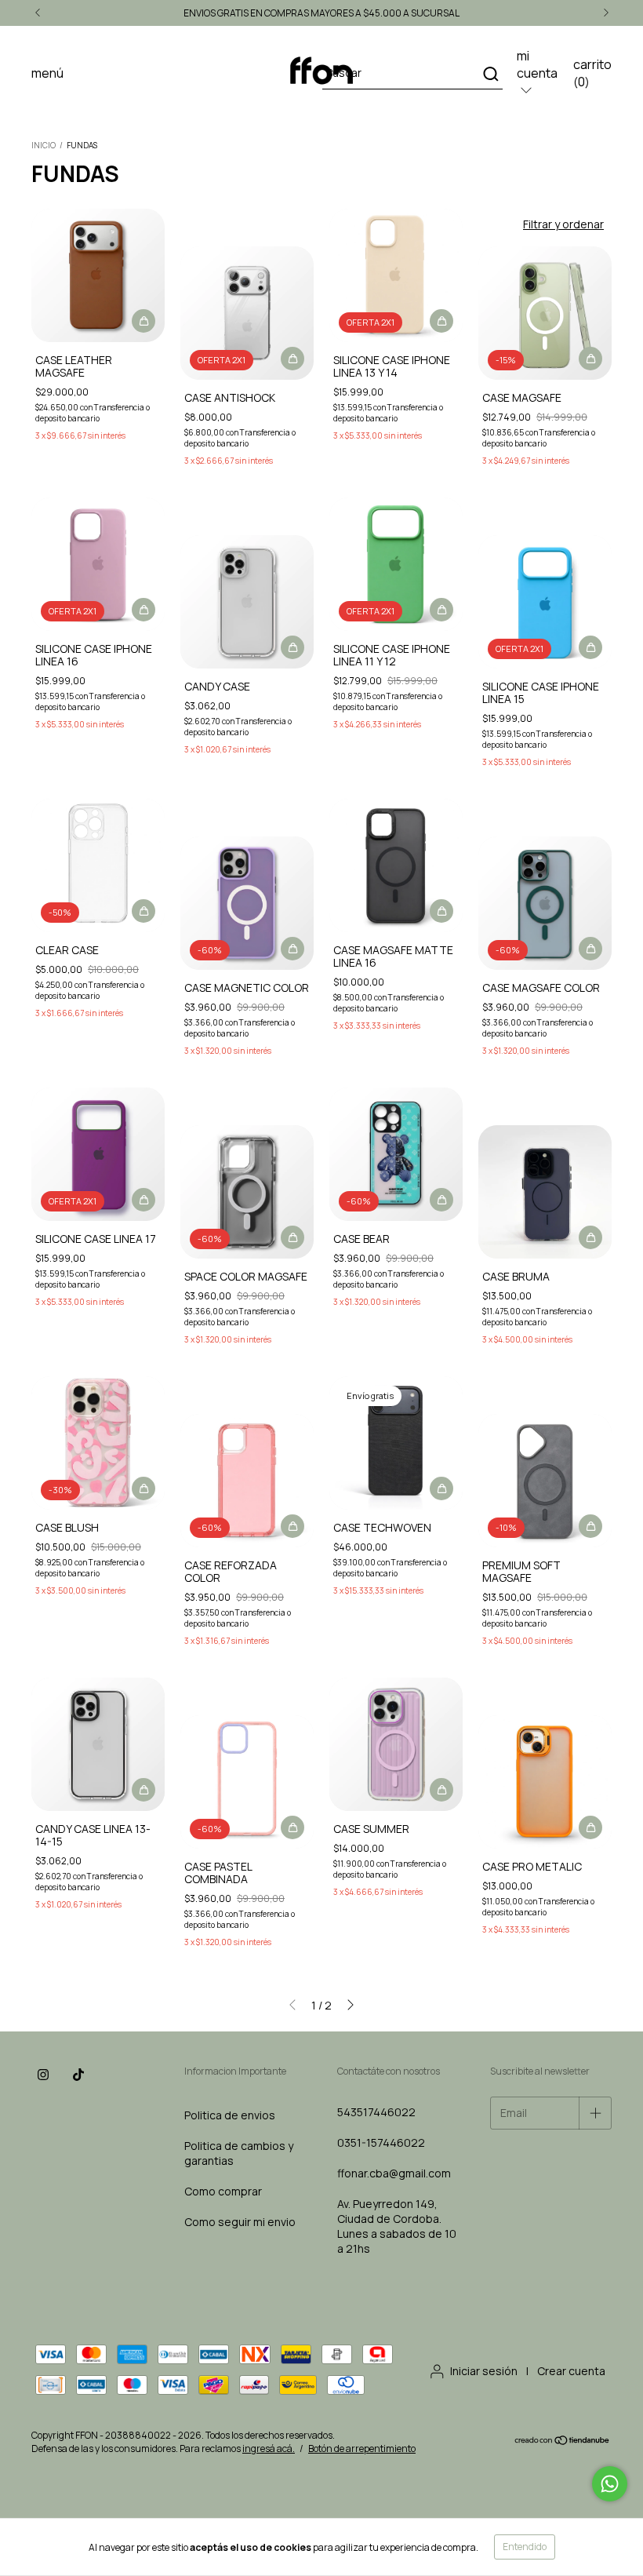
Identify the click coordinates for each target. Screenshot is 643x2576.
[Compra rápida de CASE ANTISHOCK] (292, 359)
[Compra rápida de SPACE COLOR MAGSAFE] (292, 1237)
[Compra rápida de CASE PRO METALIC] (590, 1827)
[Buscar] (490, 74)
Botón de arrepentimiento (362, 2448)
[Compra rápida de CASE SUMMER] (441, 1790)
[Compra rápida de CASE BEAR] (441, 1200)
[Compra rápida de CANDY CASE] (292, 647)
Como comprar (223, 2191)
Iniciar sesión (484, 2371)
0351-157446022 (381, 2142)
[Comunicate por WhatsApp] (610, 2484)
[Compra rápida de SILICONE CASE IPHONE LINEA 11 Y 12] (441, 610)
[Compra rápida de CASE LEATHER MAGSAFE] (143, 321)
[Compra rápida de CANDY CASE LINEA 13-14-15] (143, 1790)
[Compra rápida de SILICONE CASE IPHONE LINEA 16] (143, 610)
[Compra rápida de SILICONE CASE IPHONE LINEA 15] (590, 647)
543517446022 (376, 2112)
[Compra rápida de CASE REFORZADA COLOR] (292, 1526)
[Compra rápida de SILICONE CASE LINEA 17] (143, 1200)
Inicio (44, 145)
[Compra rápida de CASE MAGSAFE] (590, 359)
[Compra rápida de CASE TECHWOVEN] (441, 1488)
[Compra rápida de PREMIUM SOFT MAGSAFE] (590, 1526)
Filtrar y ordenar (563, 224)
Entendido (525, 2547)
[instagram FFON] (43, 2075)
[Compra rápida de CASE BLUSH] (143, 1488)
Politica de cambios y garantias (239, 2153)
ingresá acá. (269, 2448)
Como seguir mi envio (240, 2222)
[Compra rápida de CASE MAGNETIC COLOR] (292, 949)
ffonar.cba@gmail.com (394, 2173)
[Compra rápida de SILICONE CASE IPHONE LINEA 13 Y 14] (441, 321)
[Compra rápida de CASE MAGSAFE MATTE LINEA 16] (441, 911)
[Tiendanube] (563, 2442)
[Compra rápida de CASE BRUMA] (590, 1237)
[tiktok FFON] (78, 2075)
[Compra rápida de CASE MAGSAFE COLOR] (590, 949)
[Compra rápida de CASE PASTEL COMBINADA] (292, 1827)
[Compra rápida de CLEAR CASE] (143, 911)
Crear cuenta (571, 2371)
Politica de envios (230, 2115)
